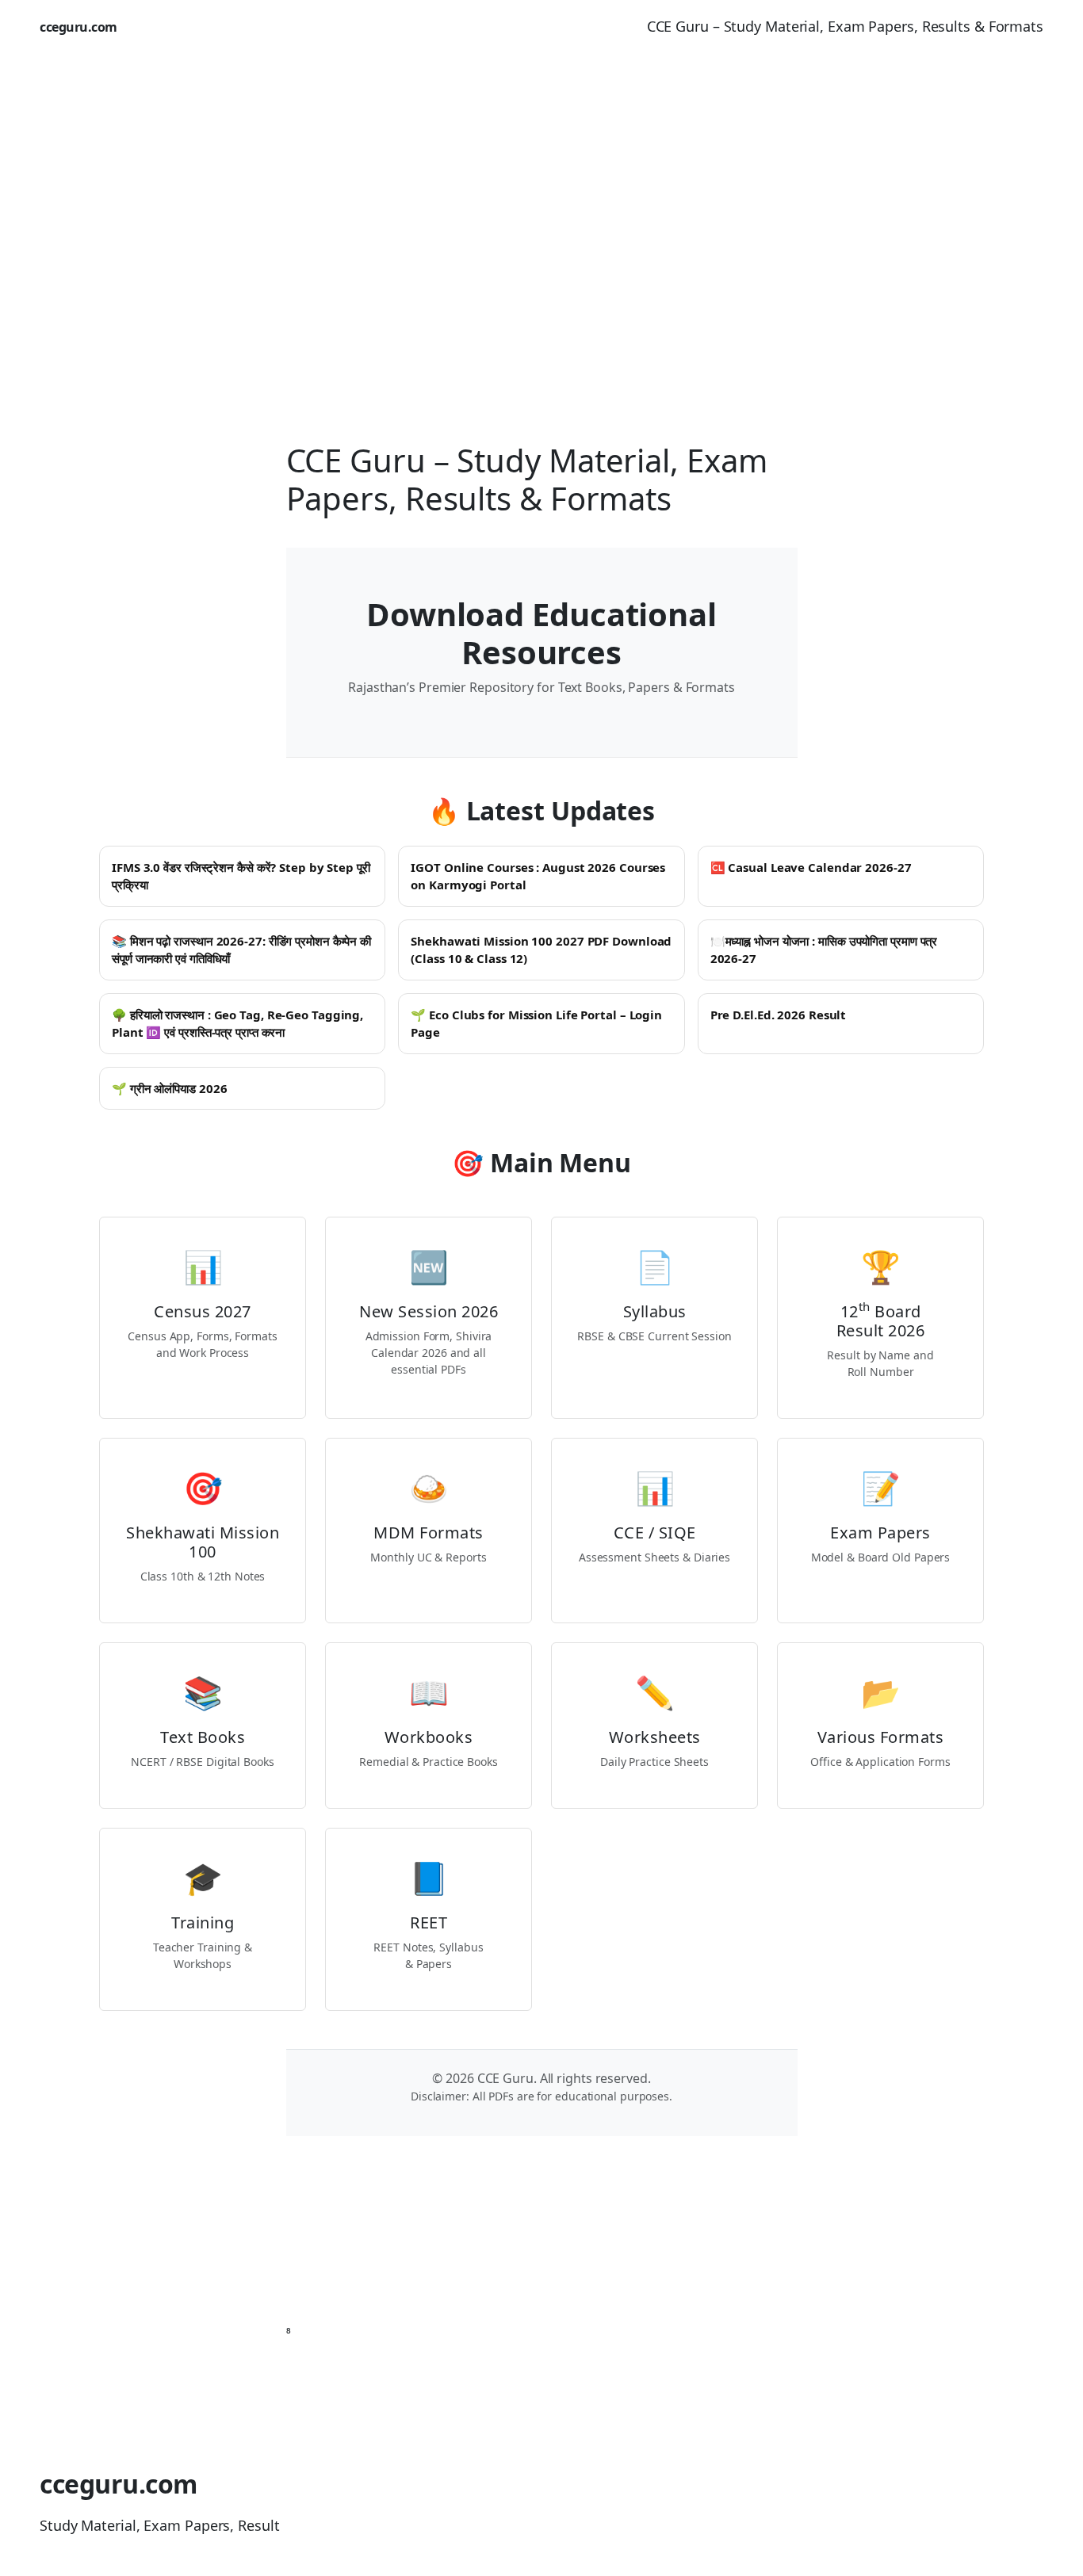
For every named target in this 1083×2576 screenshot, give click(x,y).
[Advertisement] (541, 220)
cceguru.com (78, 27)
